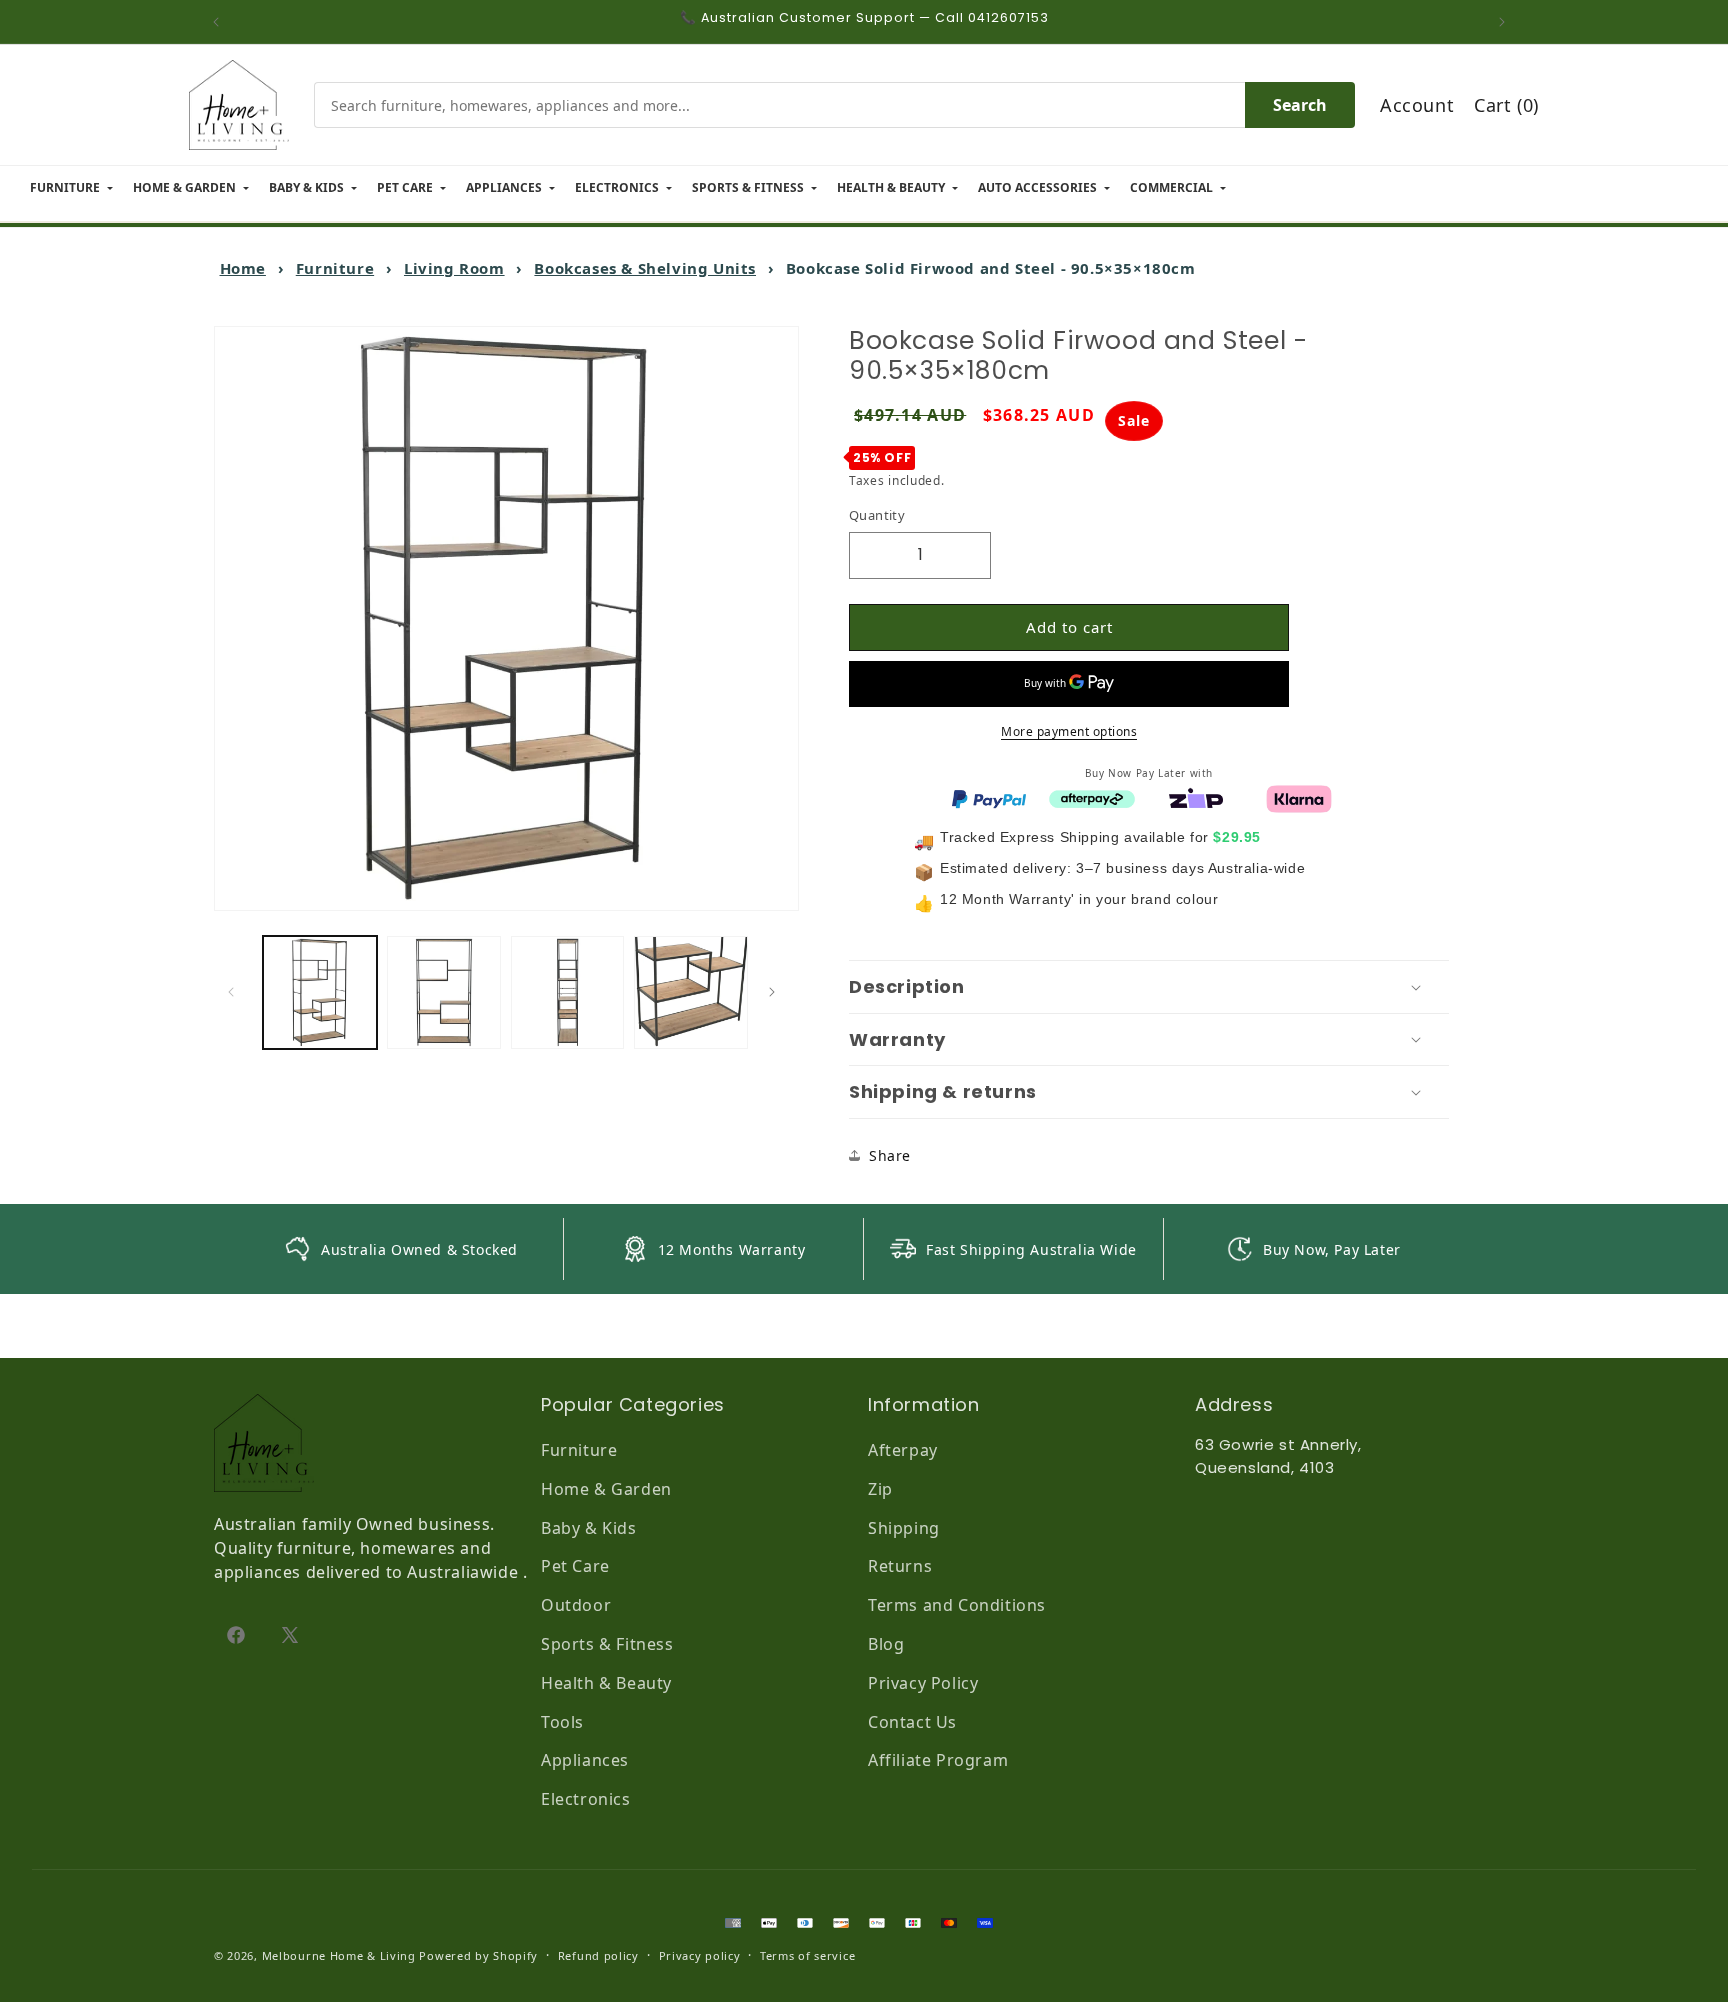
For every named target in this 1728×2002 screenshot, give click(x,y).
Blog (886, 1644)
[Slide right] (777, 992)
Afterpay (903, 1450)
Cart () (1506, 105)
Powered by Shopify (478, 1955)
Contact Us (912, 1722)
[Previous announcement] (221, 22)
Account (1417, 105)
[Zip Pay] (1196, 797)
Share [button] (890, 1155)
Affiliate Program (938, 1760)
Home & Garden (606, 1489)
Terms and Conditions (957, 1605)
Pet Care (575, 1566)
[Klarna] (1299, 797)
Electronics (586, 1799)
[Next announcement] (1507, 22)
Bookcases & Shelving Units (645, 268)
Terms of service (807, 1955)
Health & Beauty (606, 1683)
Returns (900, 1566)
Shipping (904, 1528)
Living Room (454, 268)
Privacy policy (700, 1955)
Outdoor (576, 1605)
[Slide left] (236, 992)
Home (243, 268)
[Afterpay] (1092, 797)
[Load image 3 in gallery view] (568, 993)
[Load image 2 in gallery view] (444, 993)
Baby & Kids (589, 1528)
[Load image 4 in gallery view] (691, 993)
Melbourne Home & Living (339, 1955)
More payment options (1069, 730)
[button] (1149, 987)
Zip (880, 1489)
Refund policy (598, 1955)
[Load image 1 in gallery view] (320, 993)
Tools (562, 1722)
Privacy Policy (923, 1683)
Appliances (585, 1760)
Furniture (335, 268)
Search (1300, 105)
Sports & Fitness (607, 1644)
